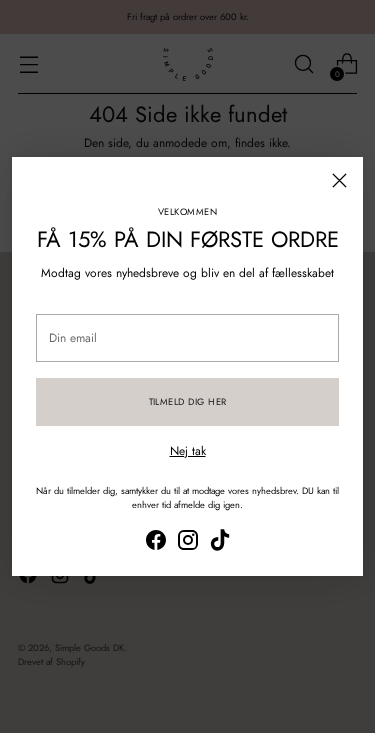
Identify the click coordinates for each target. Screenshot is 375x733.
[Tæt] (339, 180)
